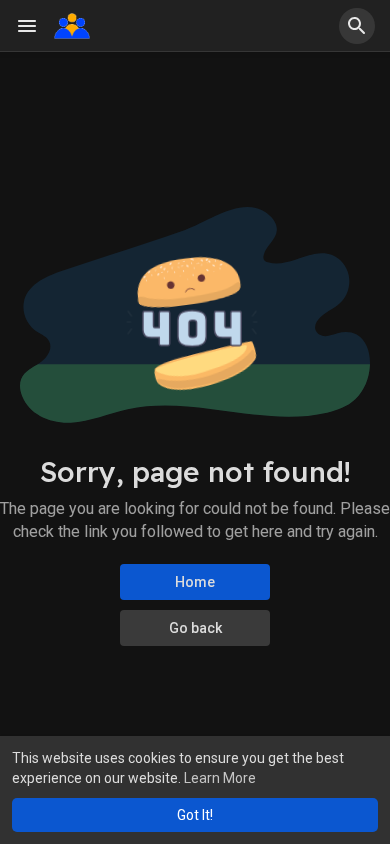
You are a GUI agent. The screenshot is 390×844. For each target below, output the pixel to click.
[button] (357, 26)
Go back (195, 628)
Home (195, 582)
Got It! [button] (195, 815)
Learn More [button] (220, 778)
